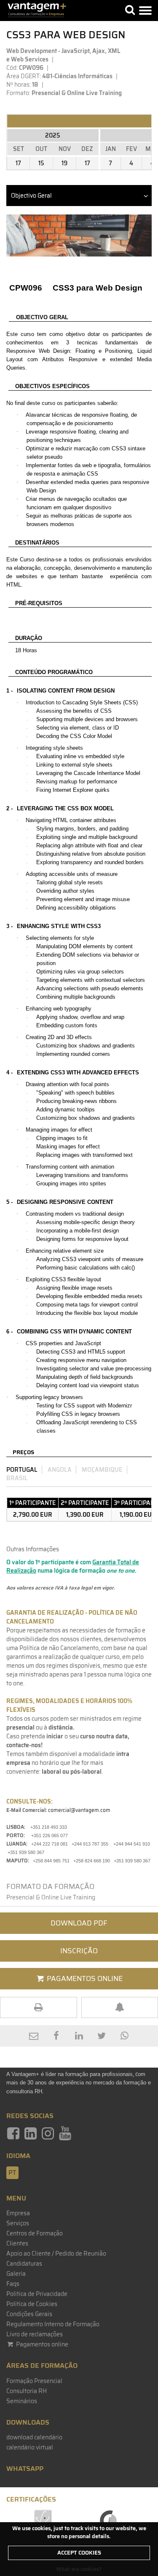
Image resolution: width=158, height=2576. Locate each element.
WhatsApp (25, 2469)
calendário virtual (30, 2447)
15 (41, 163)
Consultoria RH (27, 2391)
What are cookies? (79, 2569)
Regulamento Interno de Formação (53, 2324)
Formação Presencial (34, 2381)
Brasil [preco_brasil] (17, 1478)
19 (64, 163)
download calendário (34, 2437)
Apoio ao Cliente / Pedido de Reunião (56, 2253)
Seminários (22, 2401)
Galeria (16, 2274)
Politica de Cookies (32, 2304)
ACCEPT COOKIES (79, 2553)
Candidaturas (24, 2264)
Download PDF (79, 1923)
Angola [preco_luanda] (60, 1470)
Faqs (13, 2284)
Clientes (17, 2243)
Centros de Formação (35, 2233)
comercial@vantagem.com (79, 1810)
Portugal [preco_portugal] (22, 1470)
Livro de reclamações (35, 2334)
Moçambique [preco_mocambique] (102, 1470)
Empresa (18, 2213)
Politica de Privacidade (37, 2294)
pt (12, 2173)
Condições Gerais (29, 2314)
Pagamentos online (42, 2344)
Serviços (18, 2223)
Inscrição (79, 1951)
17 (18, 163)
